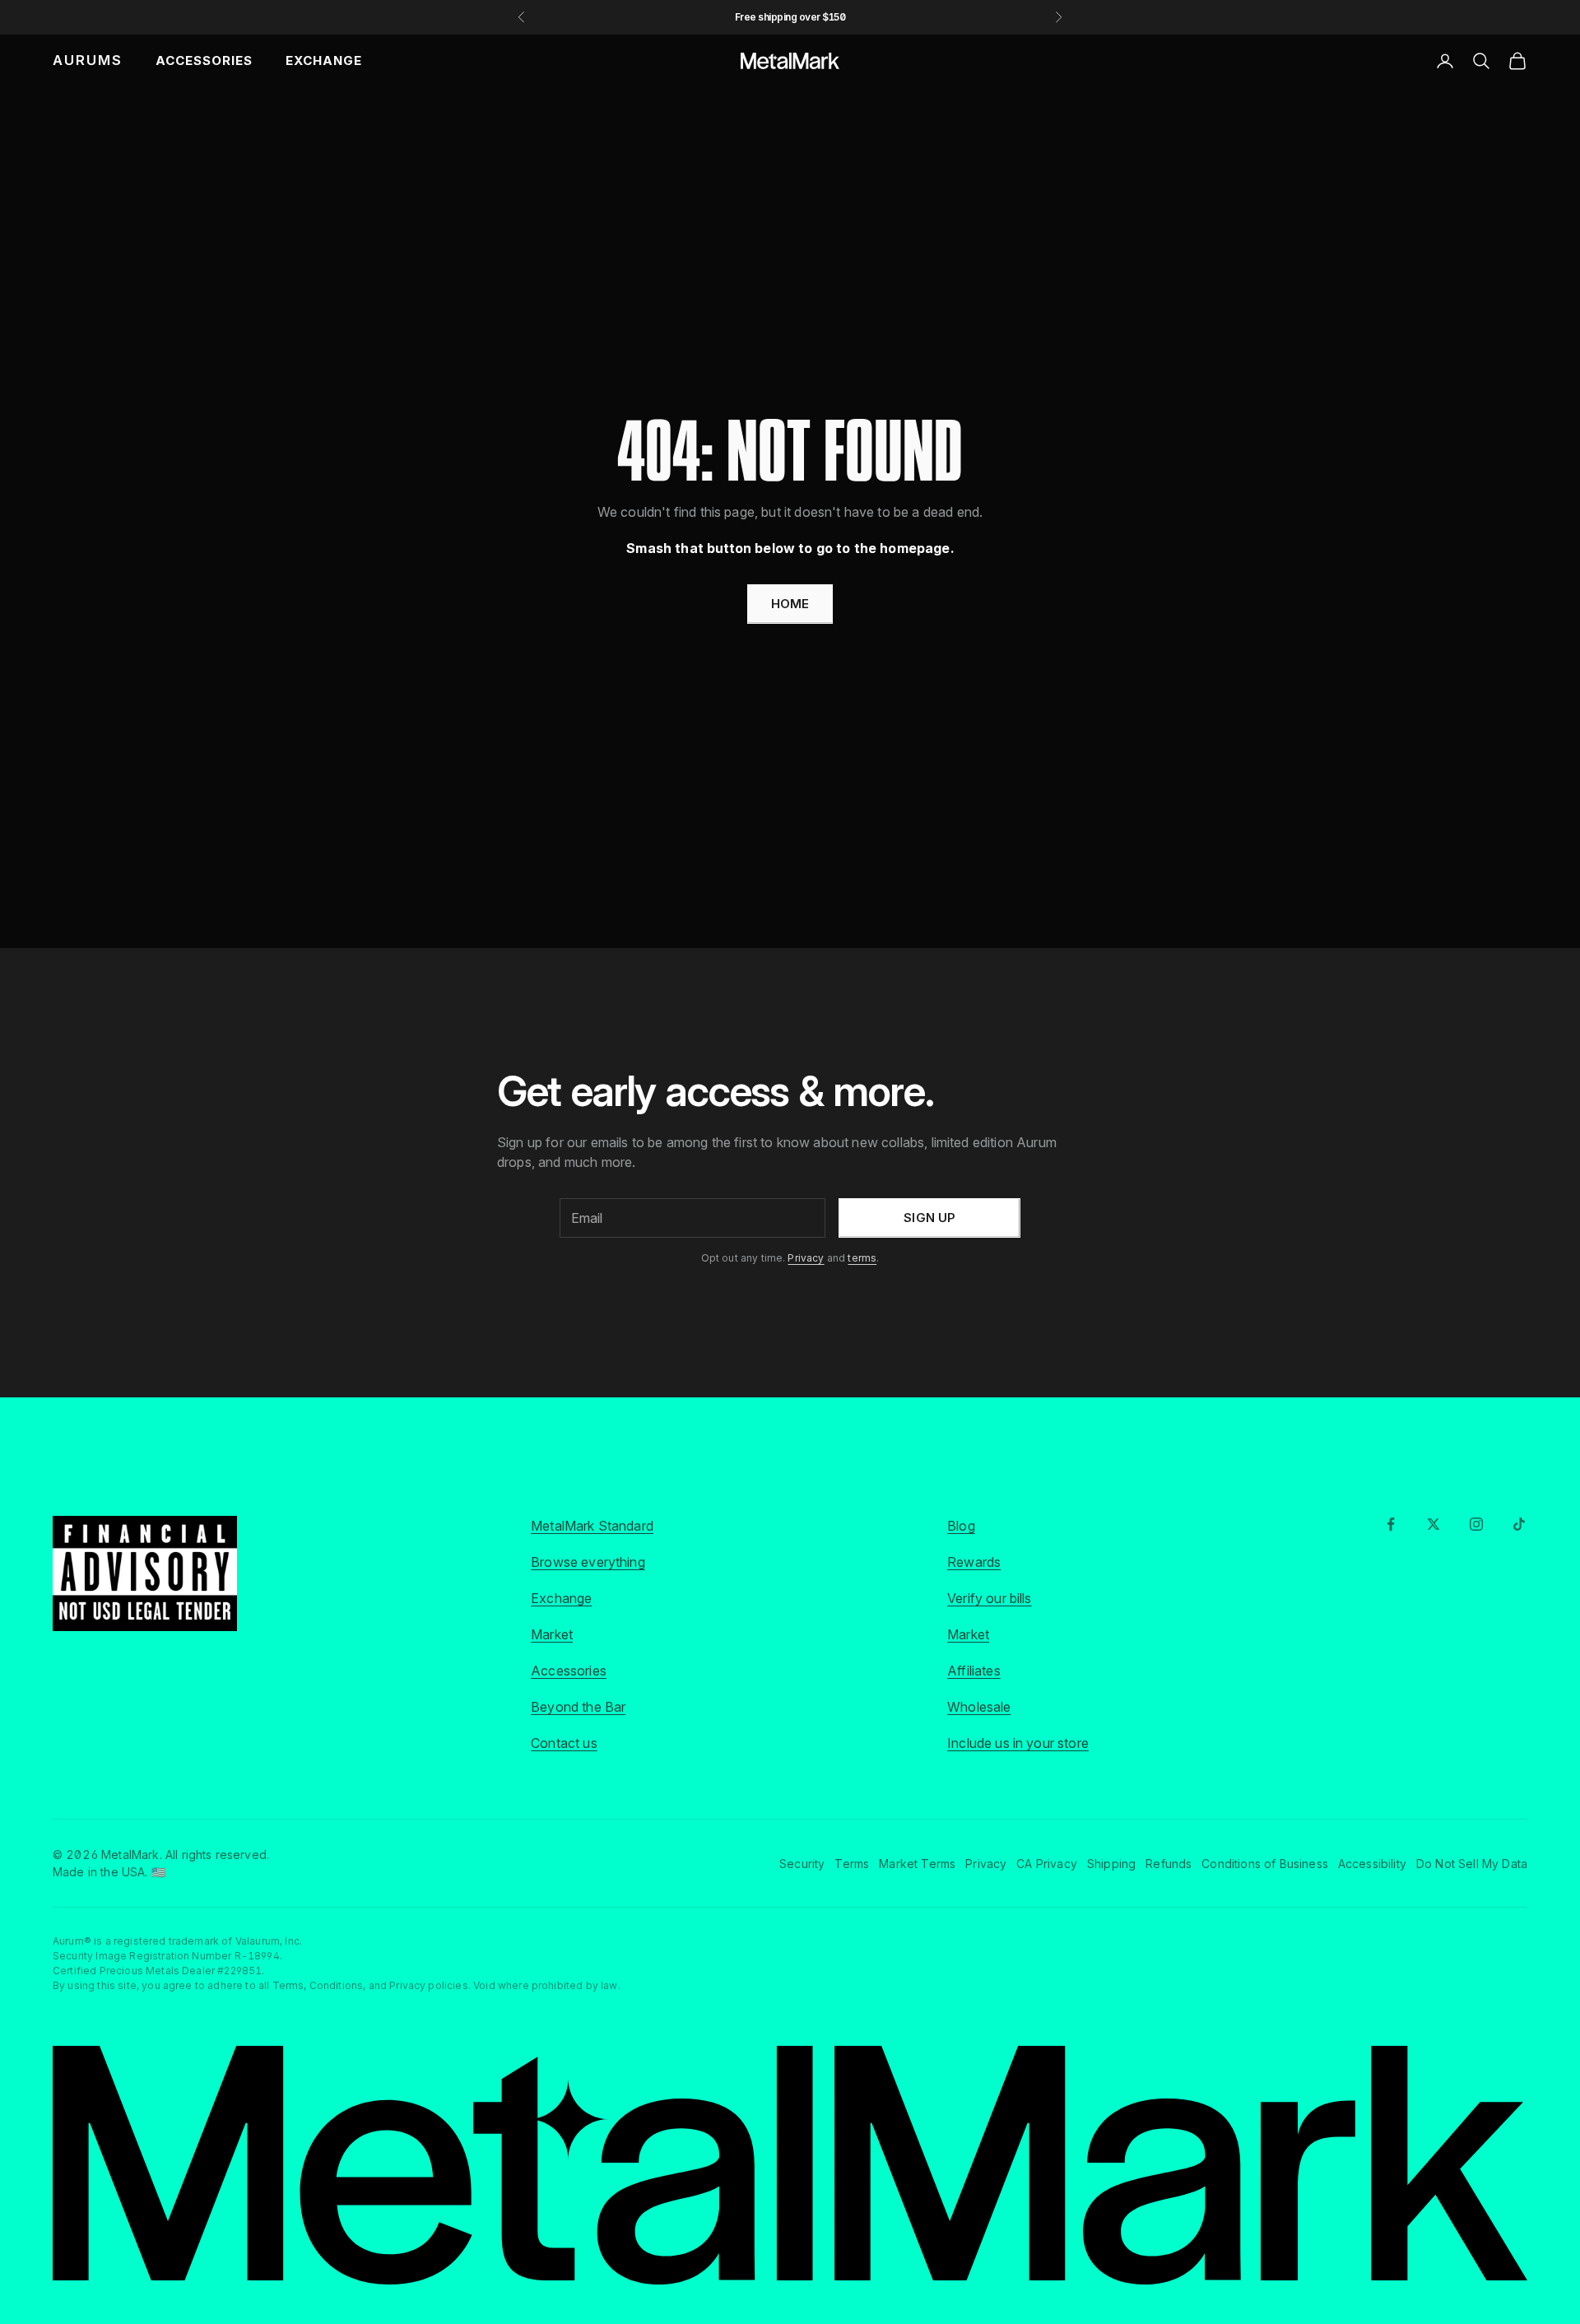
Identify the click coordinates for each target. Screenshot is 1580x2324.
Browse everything (588, 1562)
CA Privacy (1047, 1864)
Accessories (204, 60)
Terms (852, 1864)
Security (802, 1864)
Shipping (1111, 1864)
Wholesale (979, 1707)
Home (790, 604)
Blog (961, 1526)
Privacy (806, 1258)
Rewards (974, 1562)
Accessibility (1372, 1864)
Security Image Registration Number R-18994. (167, 1956)
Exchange (324, 60)
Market (552, 1634)
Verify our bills (990, 1598)
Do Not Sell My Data (1472, 1864)
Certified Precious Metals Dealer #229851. (159, 1971)
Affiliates (974, 1671)
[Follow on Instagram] (1476, 1524)
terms (862, 1258)
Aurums (88, 60)
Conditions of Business (1265, 1864)
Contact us (564, 1743)
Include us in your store (1018, 1743)
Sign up (929, 1218)
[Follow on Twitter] (1434, 1524)
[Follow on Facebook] (1391, 1524)
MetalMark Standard (592, 1526)
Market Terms (917, 1864)
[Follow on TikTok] (1519, 1524)
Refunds (1169, 1864)
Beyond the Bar (578, 1707)
